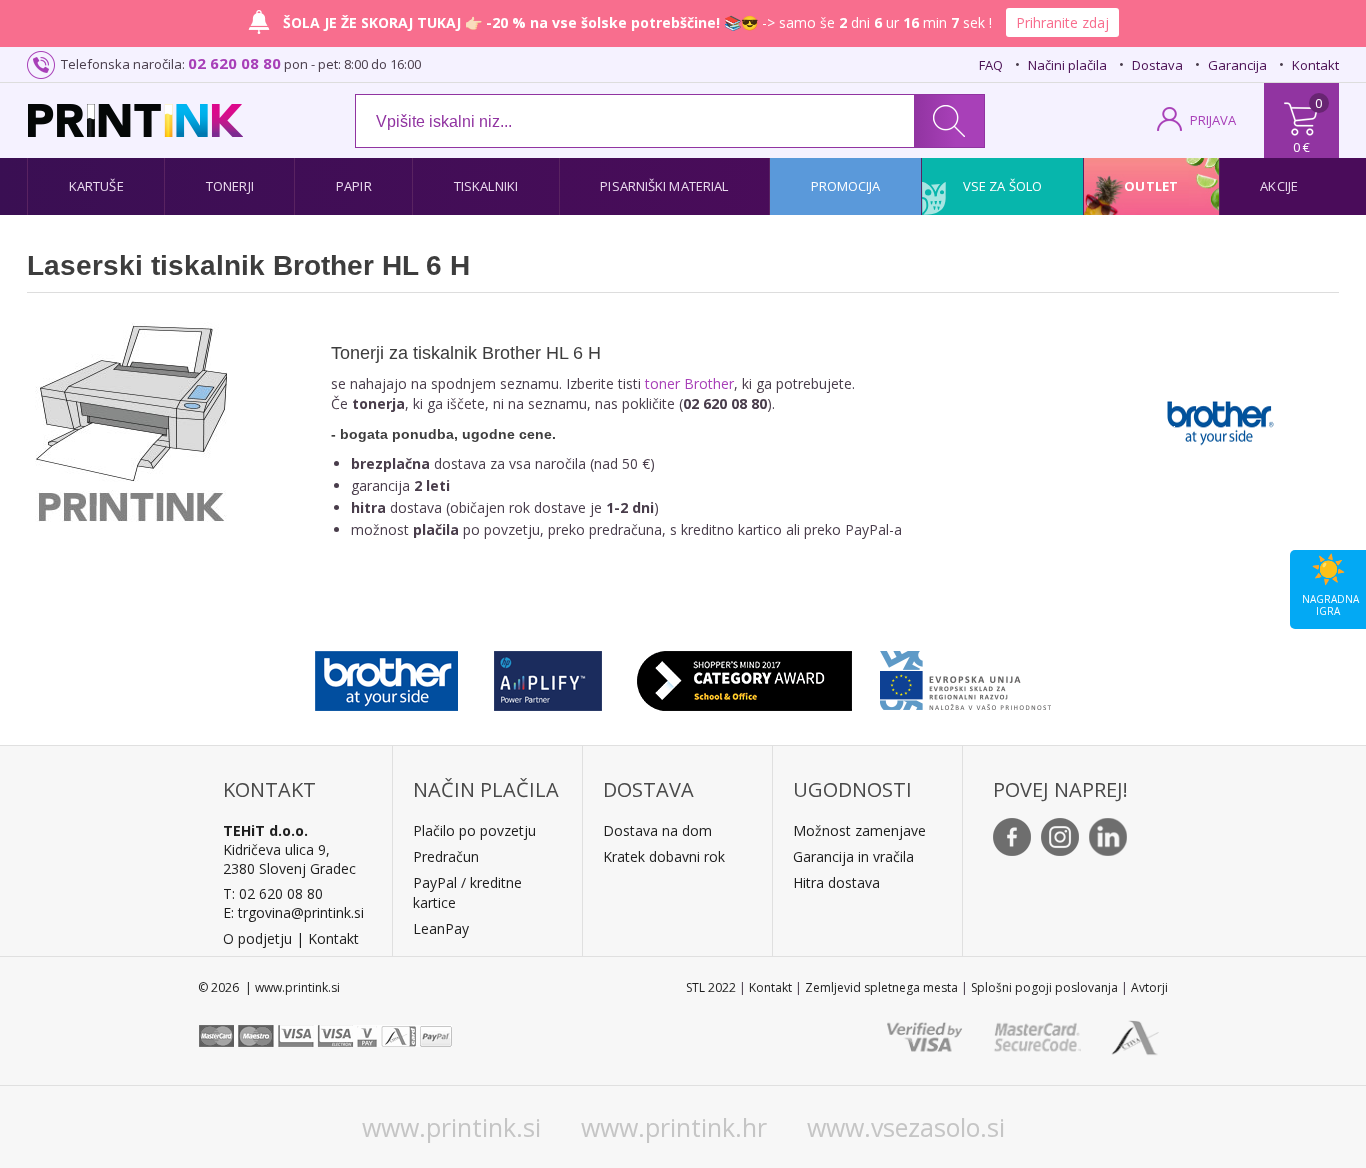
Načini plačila (1067, 65)
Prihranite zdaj (1062, 22)
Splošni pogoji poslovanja (1044, 987)
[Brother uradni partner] (386, 676)
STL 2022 (711, 987)
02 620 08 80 (234, 63)
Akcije (1279, 186)
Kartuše (96, 186)
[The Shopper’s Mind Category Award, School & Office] (744, 676)
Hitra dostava (836, 882)
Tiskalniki (486, 186)
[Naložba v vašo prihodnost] (965, 676)
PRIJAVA (1213, 120)
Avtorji (1149, 987)
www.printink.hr (674, 1127)
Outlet (1151, 186)
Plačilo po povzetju (474, 830)
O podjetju (257, 938)
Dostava (1157, 65)
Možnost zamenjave (859, 830)
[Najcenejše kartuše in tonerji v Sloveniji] (135, 120)
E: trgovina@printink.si (293, 912)
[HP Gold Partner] (547, 676)
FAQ (991, 65)
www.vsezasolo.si (906, 1127)
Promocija (846, 186)
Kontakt (1315, 65)
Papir (354, 186)
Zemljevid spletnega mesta (881, 987)
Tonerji (230, 186)
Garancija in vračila (853, 856)
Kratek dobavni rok (664, 856)
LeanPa (437, 928)
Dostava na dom (657, 830)
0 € (1301, 147)
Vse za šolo (1002, 186)
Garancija (1237, 65)
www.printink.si (451, 1127)
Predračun (446, 856)
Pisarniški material (664, 186)
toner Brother (689, 383)
